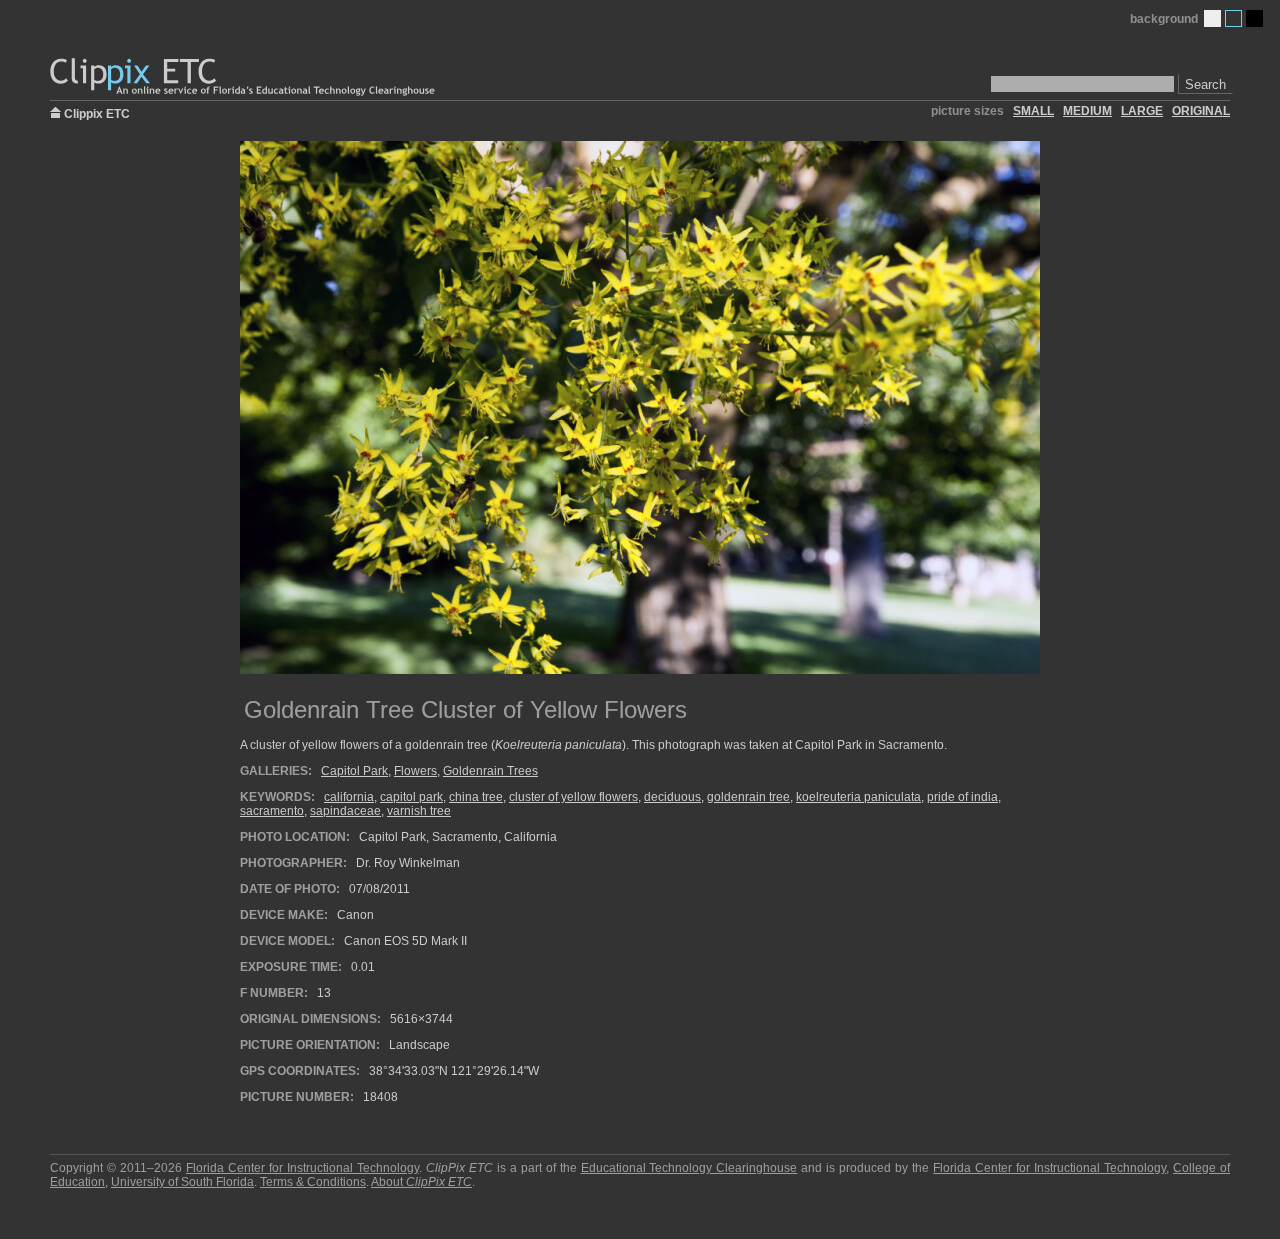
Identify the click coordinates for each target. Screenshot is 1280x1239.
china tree (476, 797)
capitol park (411, 797)
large (1142, 111)
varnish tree (419, 811)
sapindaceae (345, 811)
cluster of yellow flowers (573, 797)
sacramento (272, 811)
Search (1205, 84)
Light (1212, 18)
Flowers (415, 771)
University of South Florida (182, 1182)
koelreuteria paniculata (858, 797)
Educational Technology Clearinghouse (689, 1168)
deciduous (672, 797)
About (421, 1182)
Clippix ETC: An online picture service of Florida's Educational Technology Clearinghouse (244, 77)
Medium (1233, 18)
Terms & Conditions (313, 1182)
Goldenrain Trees (490, 771)
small (1033, 111)
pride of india (962, 797)
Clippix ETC (97, 112)
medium (1087, 111)
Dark (1254, 18)
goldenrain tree (748, 797)
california (349, 797)
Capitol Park (354, 771)
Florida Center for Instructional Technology (302, 1168)
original (1201, 111)
